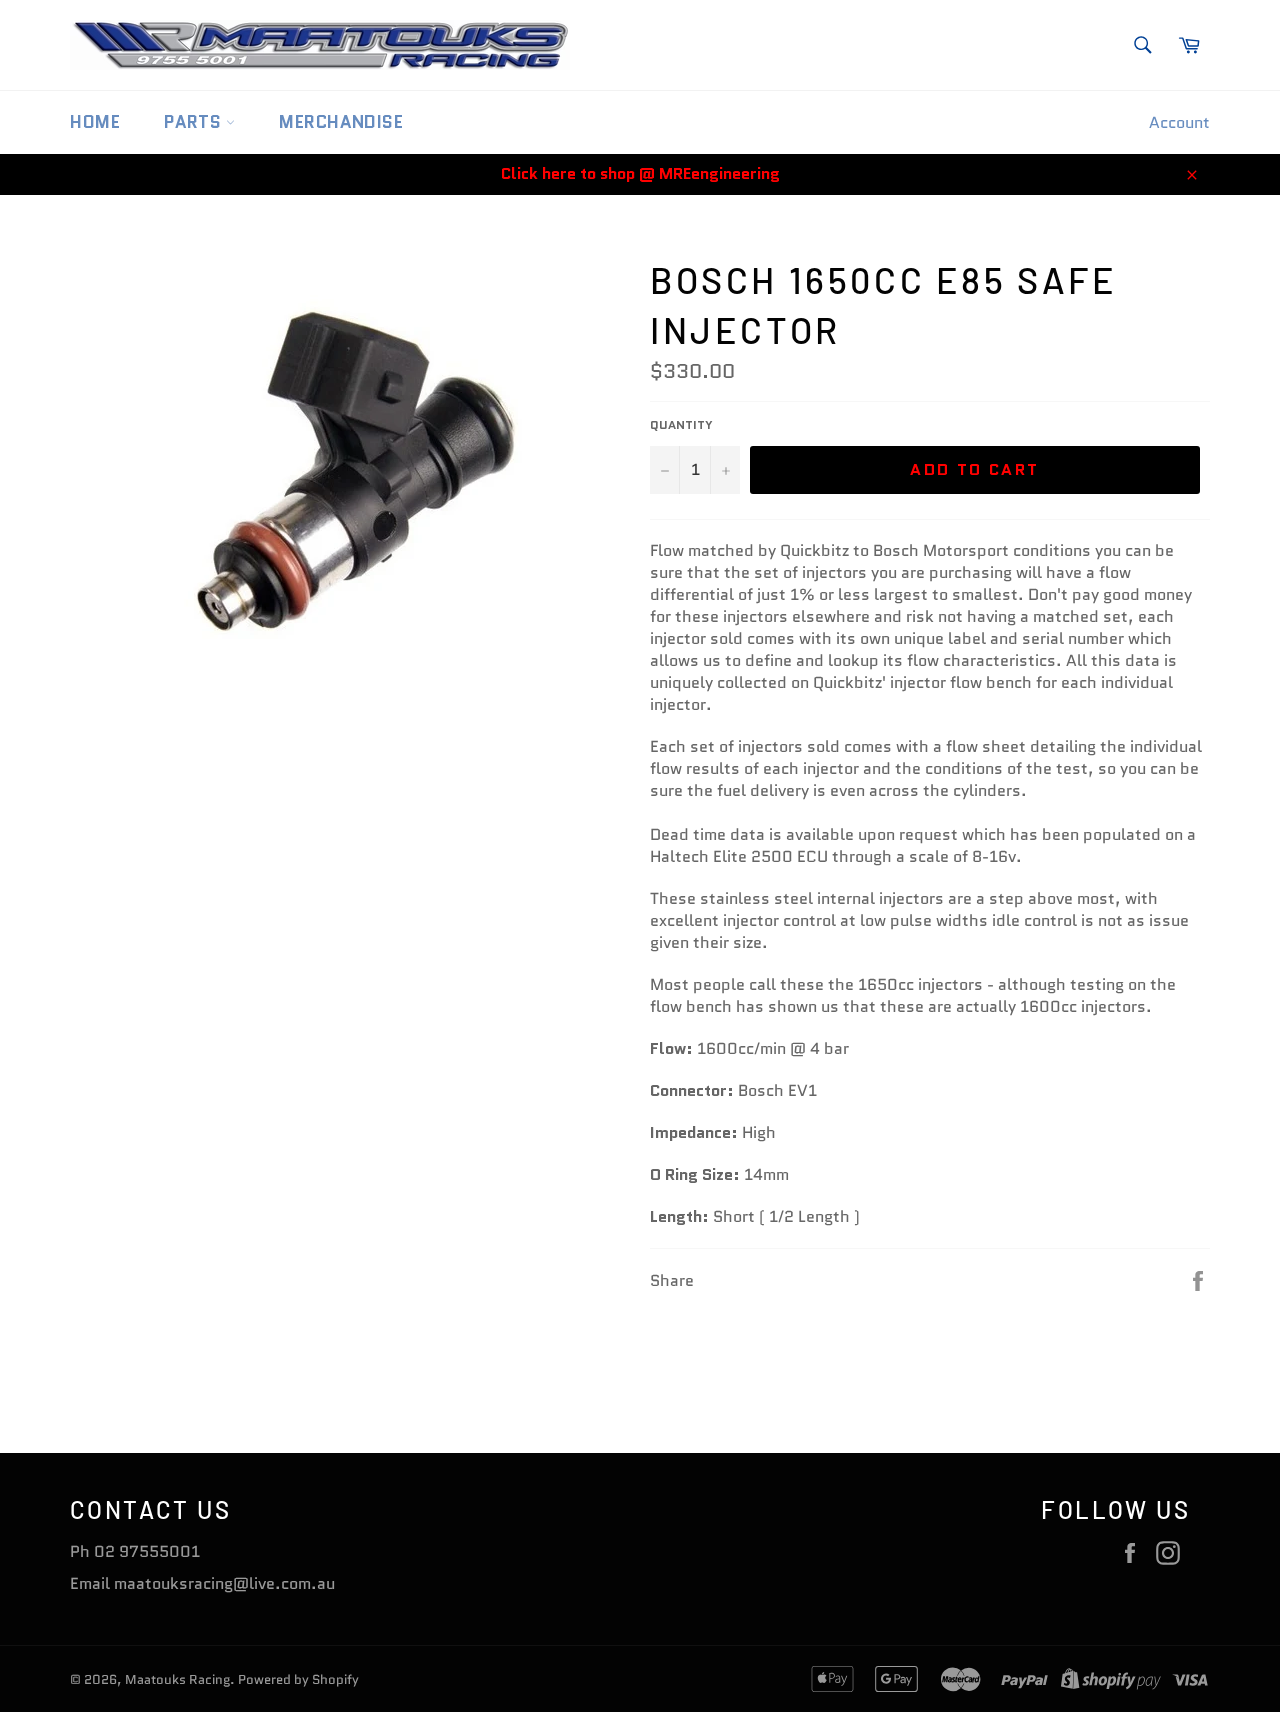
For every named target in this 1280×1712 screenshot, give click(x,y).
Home (95, 122)
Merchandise (341, 122)
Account (1179, 122)
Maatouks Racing (177, 1679)
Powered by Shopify (298, 1679)
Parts (195, 122)
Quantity (681, 425)
